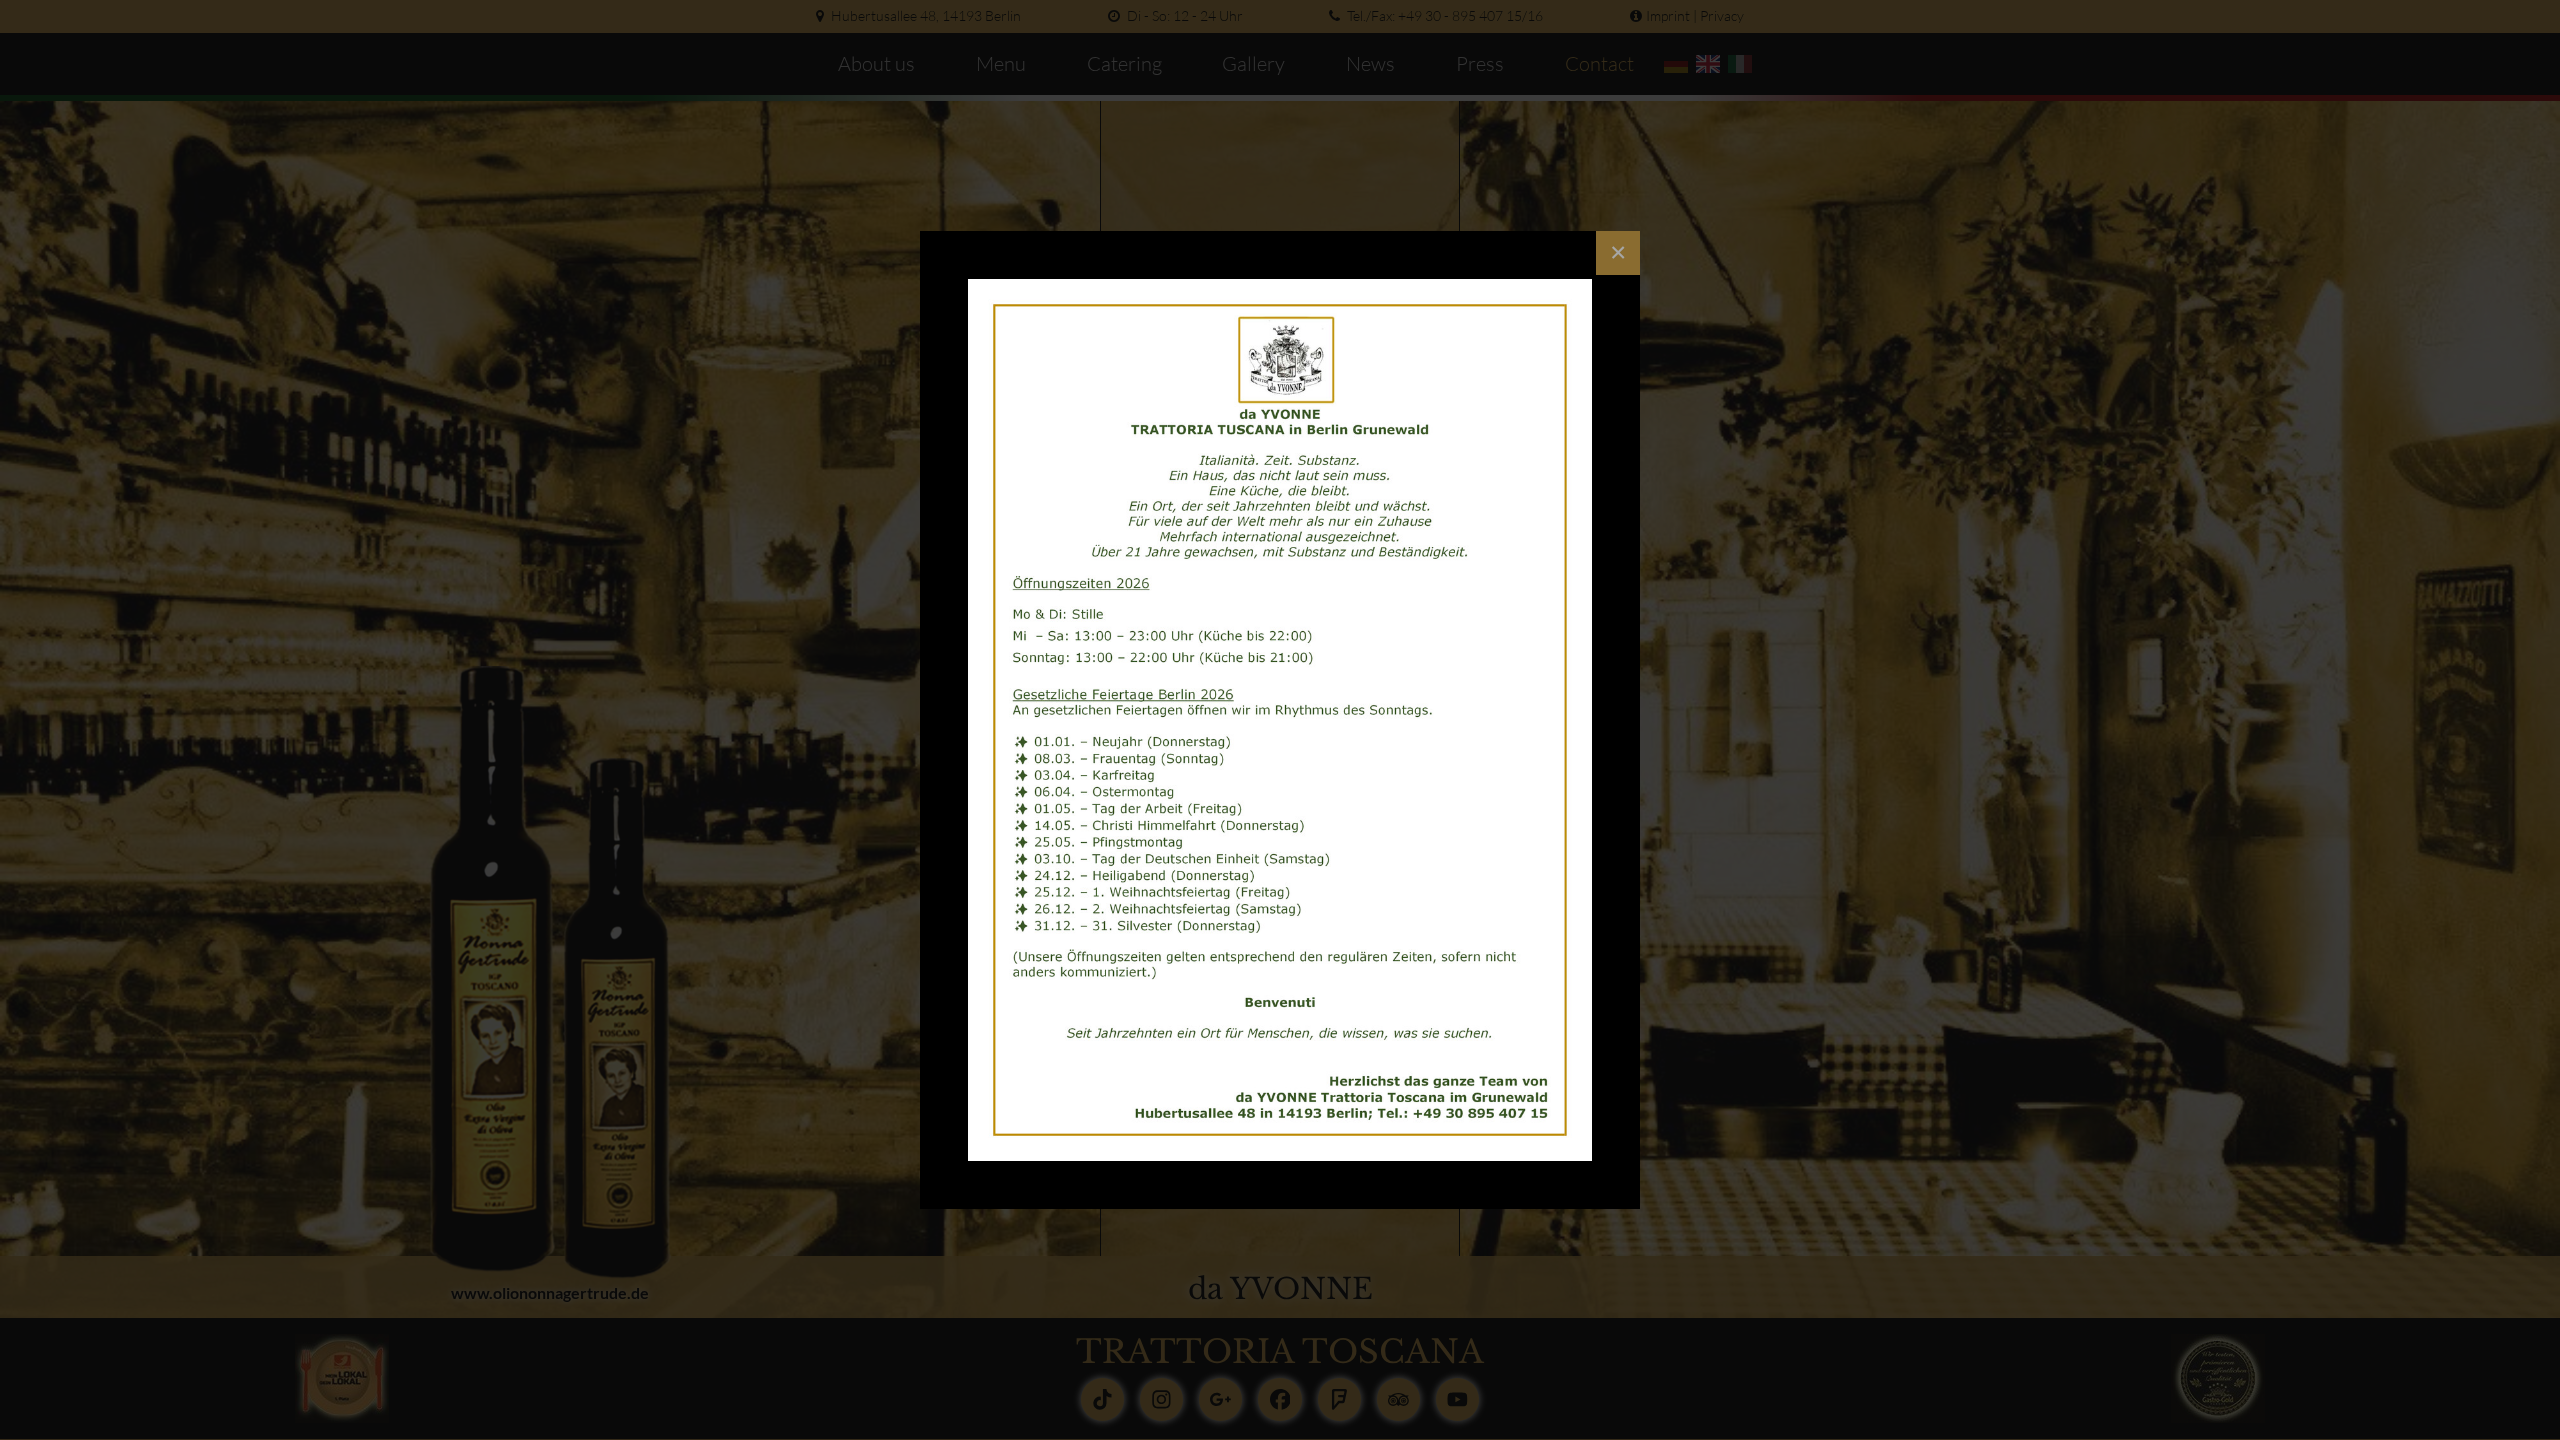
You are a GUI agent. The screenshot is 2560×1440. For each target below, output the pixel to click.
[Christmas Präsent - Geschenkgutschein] (1280, 720)
